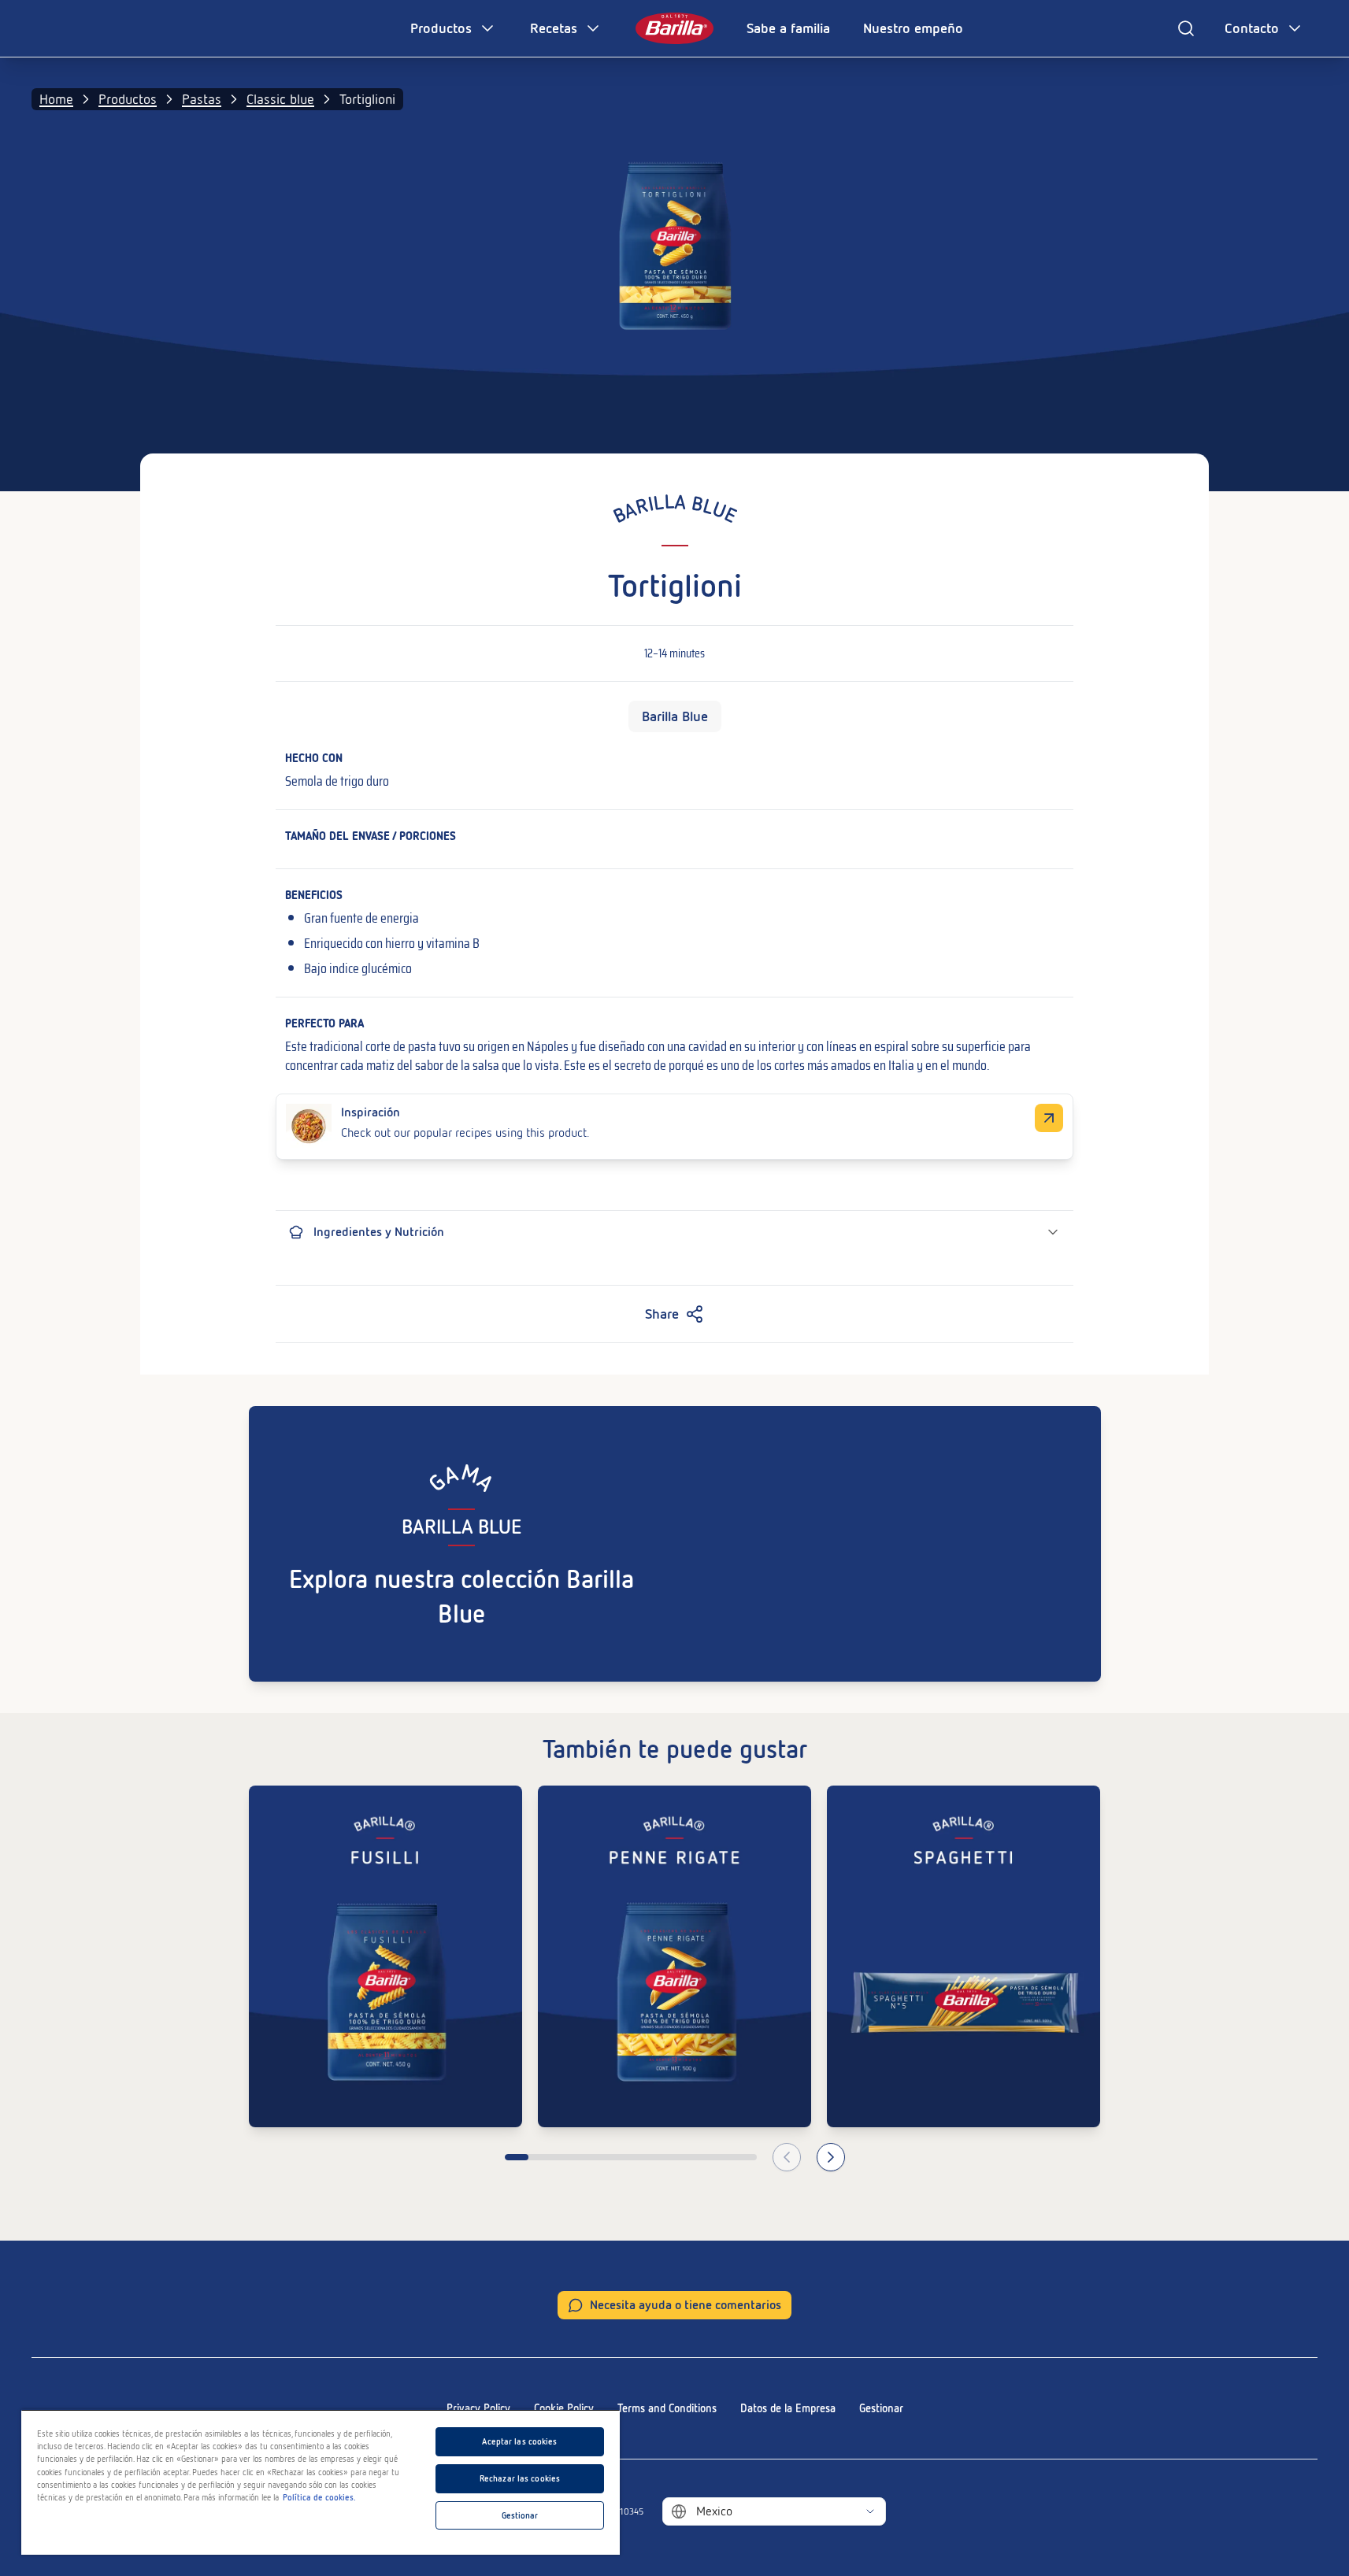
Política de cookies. (319, 2497)
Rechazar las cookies (520, 2478)
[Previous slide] (787, 2157)
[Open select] (870, 2511)
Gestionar (881, 2408)
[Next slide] (831, 2157)
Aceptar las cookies (519, 2441)
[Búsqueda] (1186, 28)
